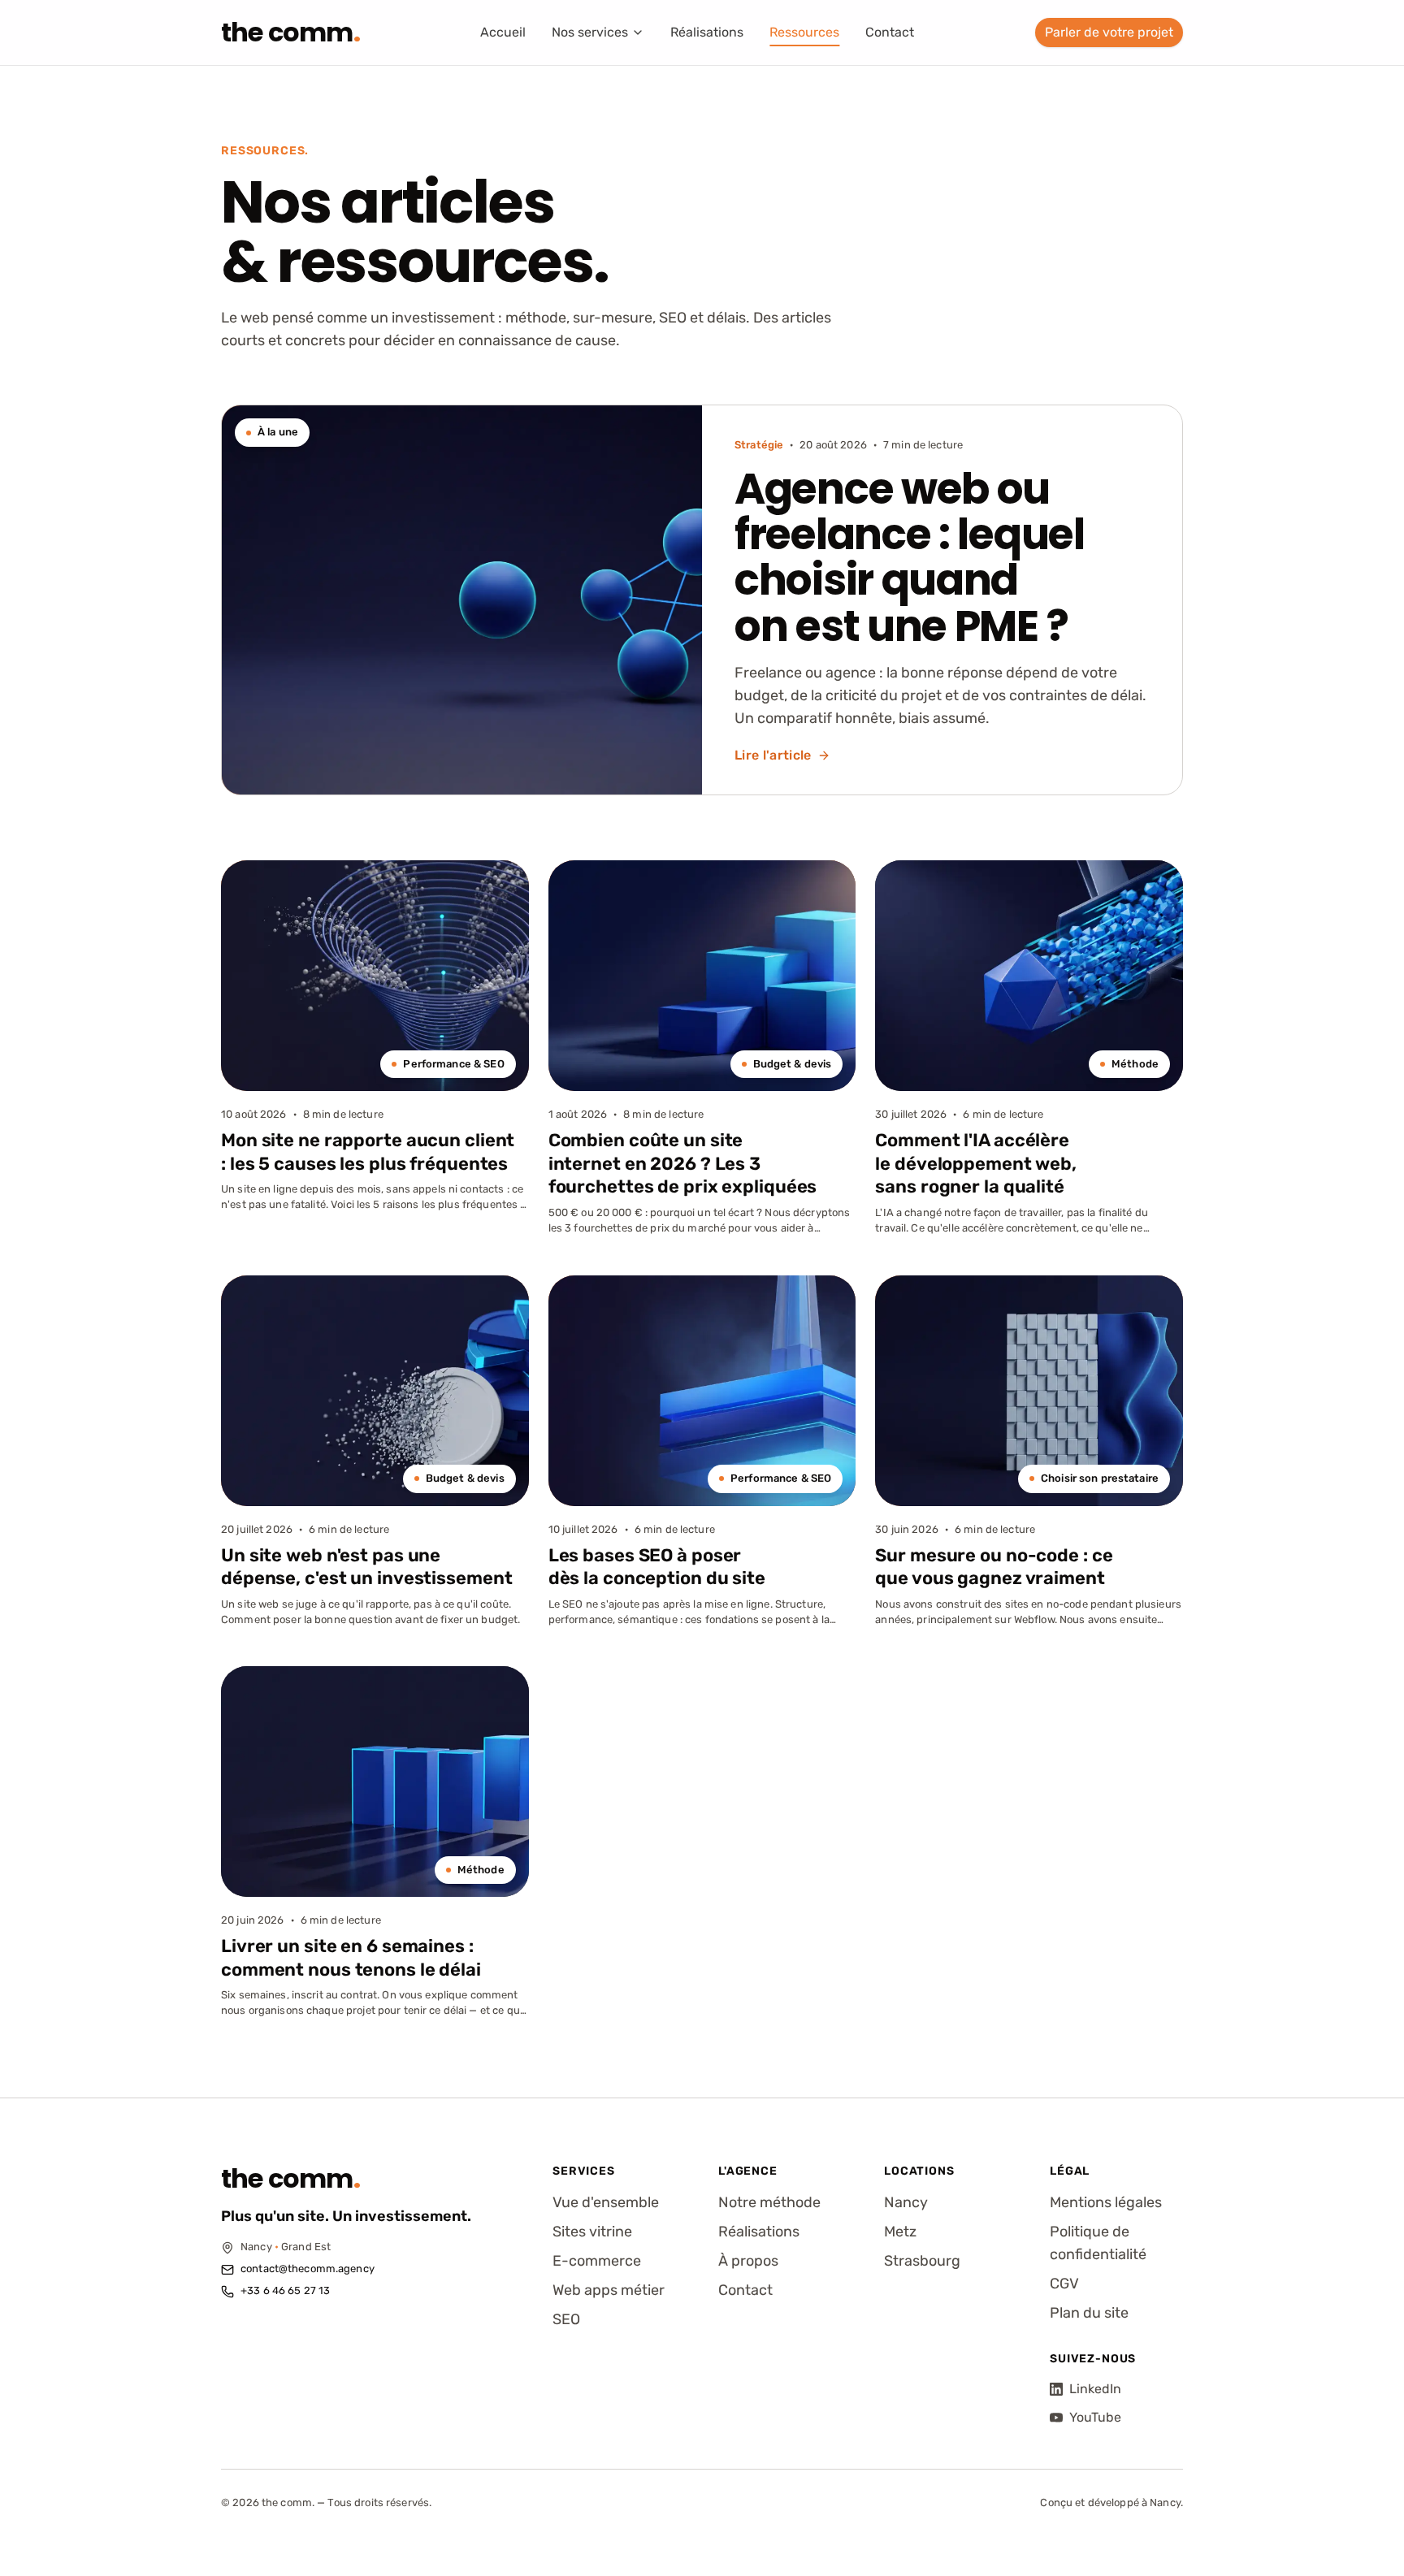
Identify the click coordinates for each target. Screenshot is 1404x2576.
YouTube (1095, 2417)
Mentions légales (1106, 2202)
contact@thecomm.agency (308, 2269)
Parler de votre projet (1109, 32)
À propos (748, 2261)
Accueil (503, 32)
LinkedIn (1095, 2389)
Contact (890, 32)
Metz (900, 2232)
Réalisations (707, 32)
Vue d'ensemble (606, 2202)
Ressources (804, 32)
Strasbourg (922, 2261)
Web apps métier (609, 2290)
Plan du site (1089, 2313)
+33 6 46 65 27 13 (285, 2290)
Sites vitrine (592, 2232)
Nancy (906, 2202)
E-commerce (597, 2261)
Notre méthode (769, 2202)
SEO (566, 2319)
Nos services (590, 32)
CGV (1064, 2284)
